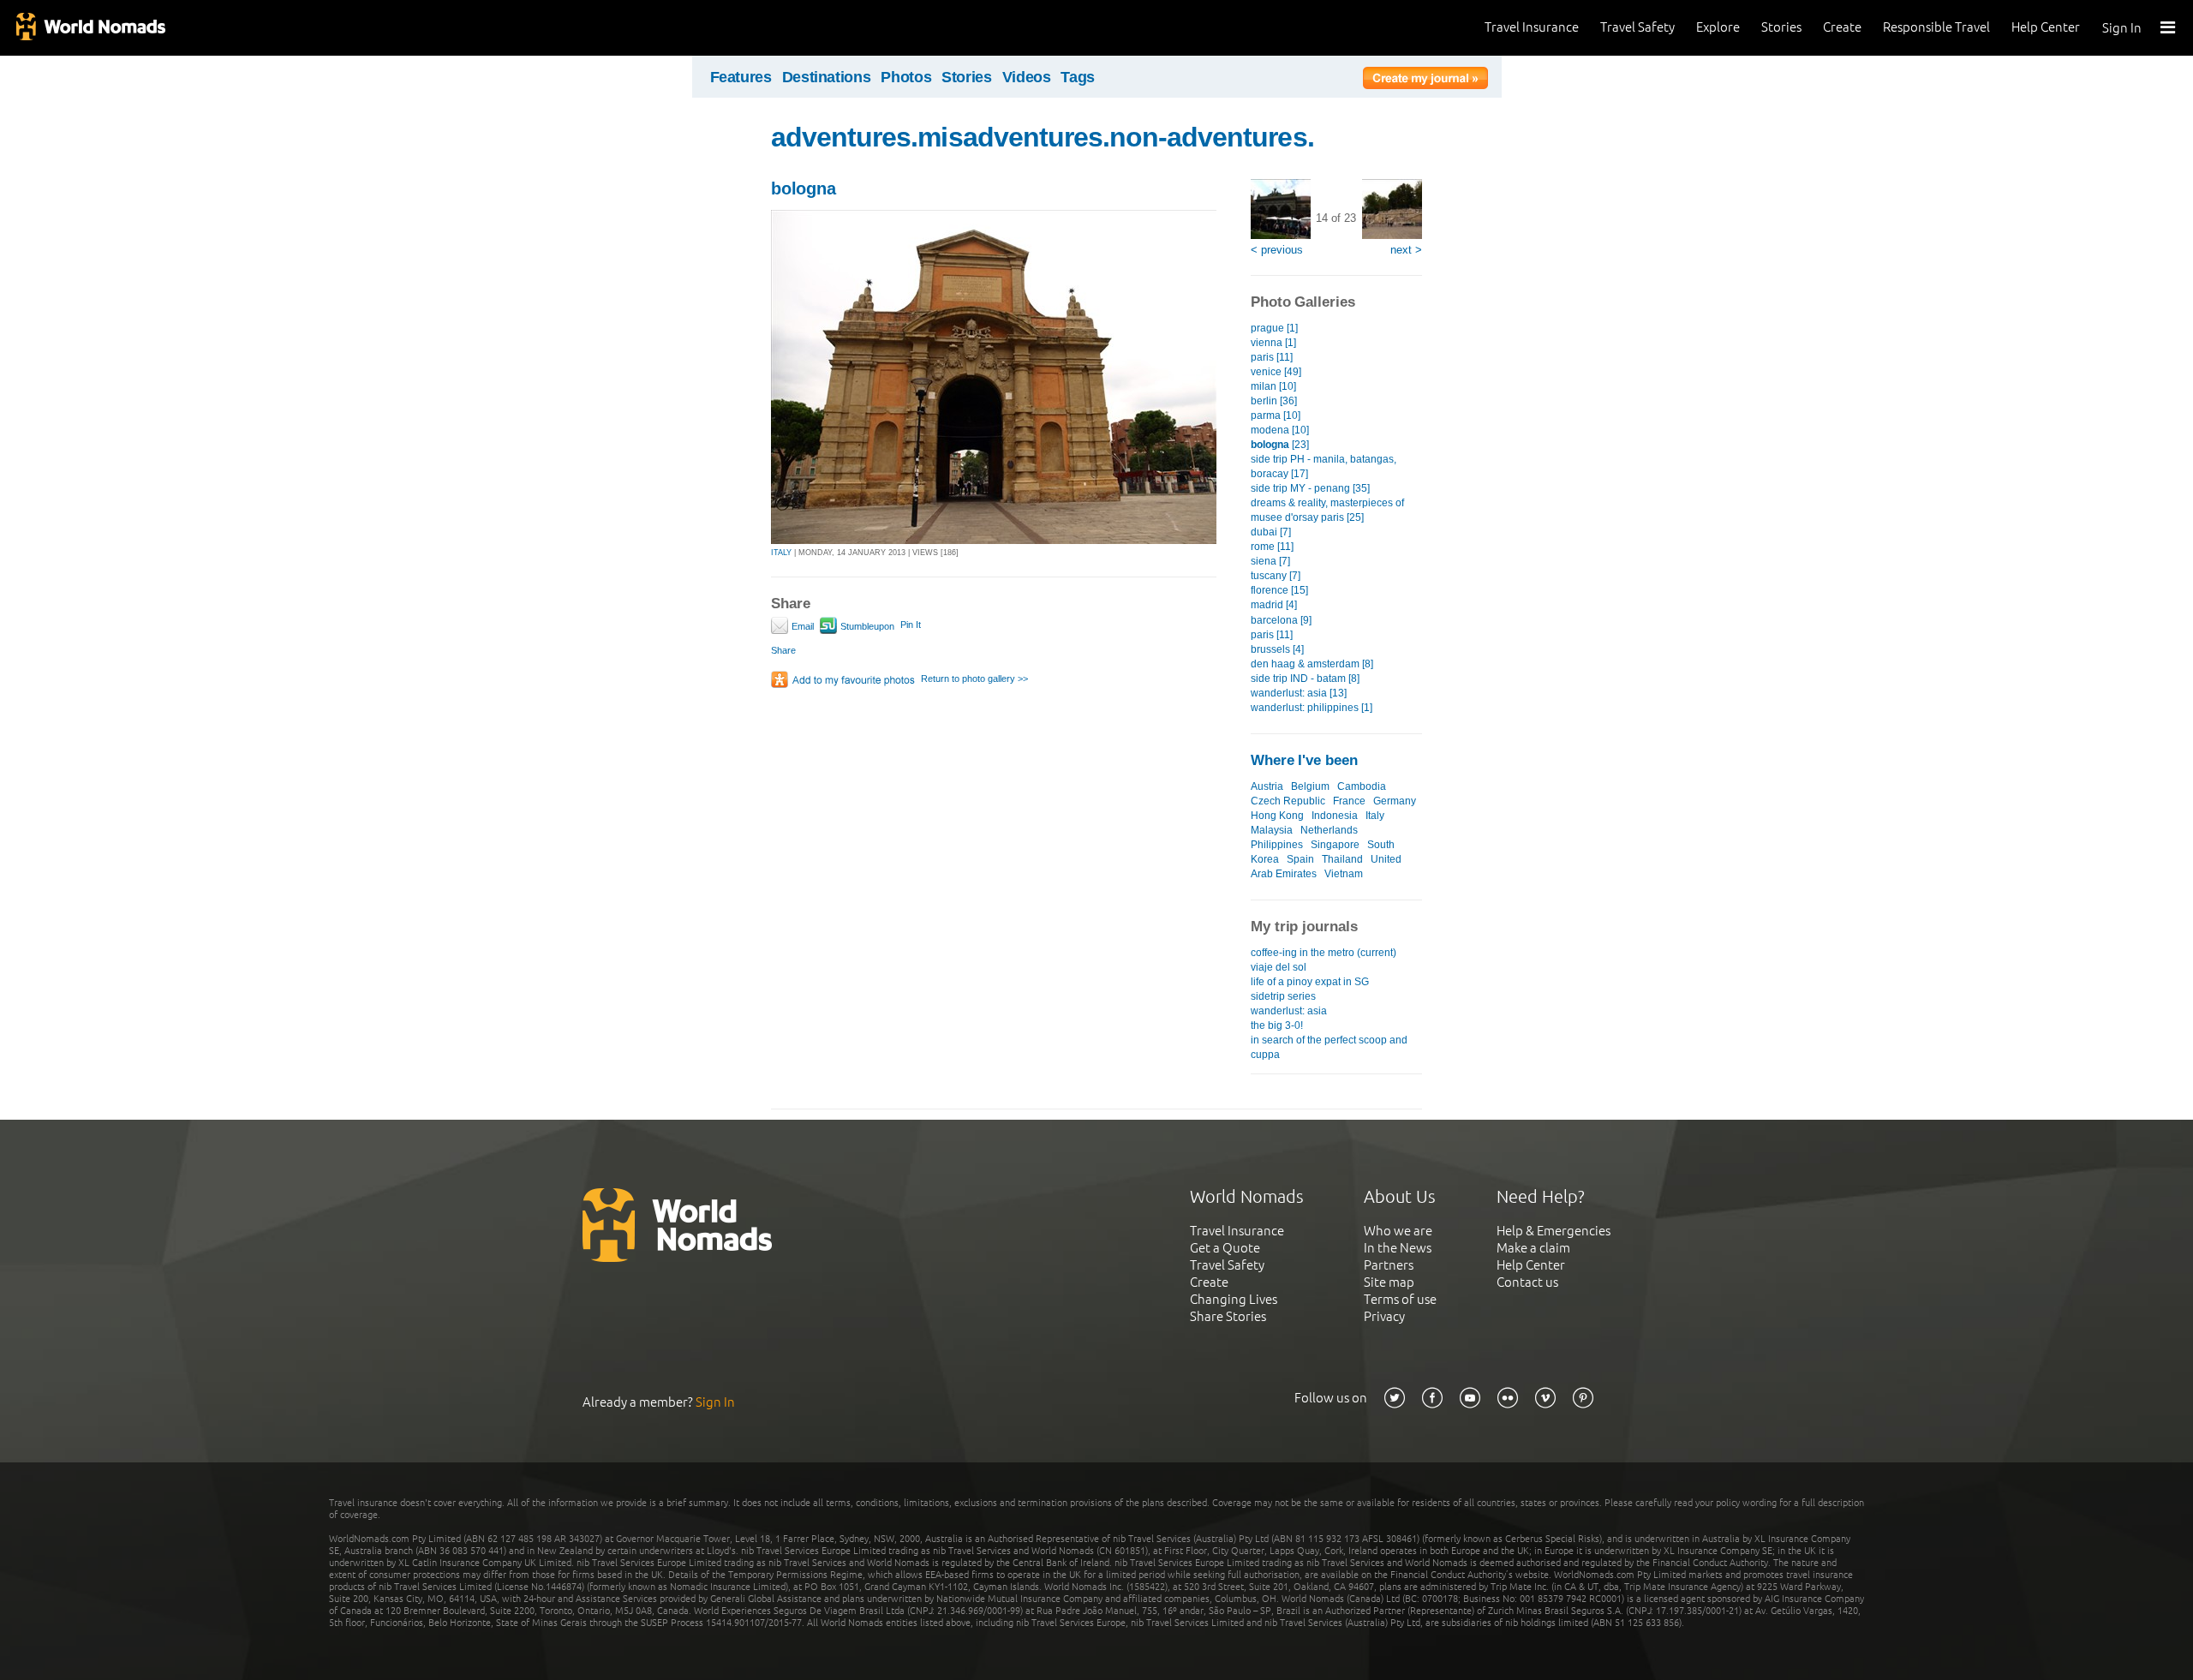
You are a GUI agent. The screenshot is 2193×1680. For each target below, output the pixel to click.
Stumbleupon (866, 626)
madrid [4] (1274, 605)
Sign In (2122, 28)
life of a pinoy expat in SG (1310, 982)
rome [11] (1272, 547)
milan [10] (1273, 386)
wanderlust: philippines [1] (1312, 708)
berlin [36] (1274, 401)
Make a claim (1533, 1248)
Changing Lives (1234, 1299)
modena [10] (1280, 430)
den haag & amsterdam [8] (1312, 664)
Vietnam (1344, 874)
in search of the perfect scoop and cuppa (1329, 1047)
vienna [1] (1273, 343)
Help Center (2046, 27)
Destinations (827, 77)
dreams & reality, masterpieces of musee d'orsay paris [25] (1327, 510)
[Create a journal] (1425, 81)
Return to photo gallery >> (974, 679)
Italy (1375, 816)
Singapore (1335, 845)
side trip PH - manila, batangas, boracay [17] (1324, 466)
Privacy (1384, 1316)
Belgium (1310, 786)
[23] (1280, 445)
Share (783, 650)
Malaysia (1272, 830)
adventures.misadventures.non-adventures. (1043, 137)
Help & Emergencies (1554, 1231)
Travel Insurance (1532, 27)
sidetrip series (1283, 996)
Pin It (911, 625)
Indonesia (1335, 816)
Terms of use (1400, 1299)
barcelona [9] (1281, 620)
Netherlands (1329, 830)
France (1349, 801)
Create (1842, 27)
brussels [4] (1277, 649)
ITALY (781, 553)
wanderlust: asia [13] (1299, 693)
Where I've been (1304, 760)
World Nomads (90, 28)
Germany (1395, 801)
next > (1406, 250)
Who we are (1398, 1231)
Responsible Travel (1936, 27)
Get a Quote (1225, 1248)
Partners (1389, 1265)
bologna (804, 188)
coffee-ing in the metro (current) (1324, 953)
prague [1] (1274, 328)
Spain (1300, 859)
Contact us (1527, 1282)
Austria (1267, 786)
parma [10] (1276, 416)
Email (801, 626)
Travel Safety (1637, 27)
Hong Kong (1277, 816)
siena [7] (1270, 561)
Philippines (1277, 845)
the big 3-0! (1277, 1025)
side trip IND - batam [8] (1305, 679)
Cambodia (1362, 786)
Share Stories (1228, 1316)
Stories (1781, 27)
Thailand (1342, 859)
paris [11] (1272, 357)
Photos (906, 77)
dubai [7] (1271, 532)
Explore (1718, 27)
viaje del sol (1279, 967)
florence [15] (1279, 590)
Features (741, 77)
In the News (1398, 1248)
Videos (1027, 77)
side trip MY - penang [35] (1310, 488)
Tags (1078, 77)
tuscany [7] (1276, 576)
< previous (1277, 250)
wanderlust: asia (1289, 1011)
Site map (1389, 1282)
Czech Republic (1288, 801)
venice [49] (1276, 372)
